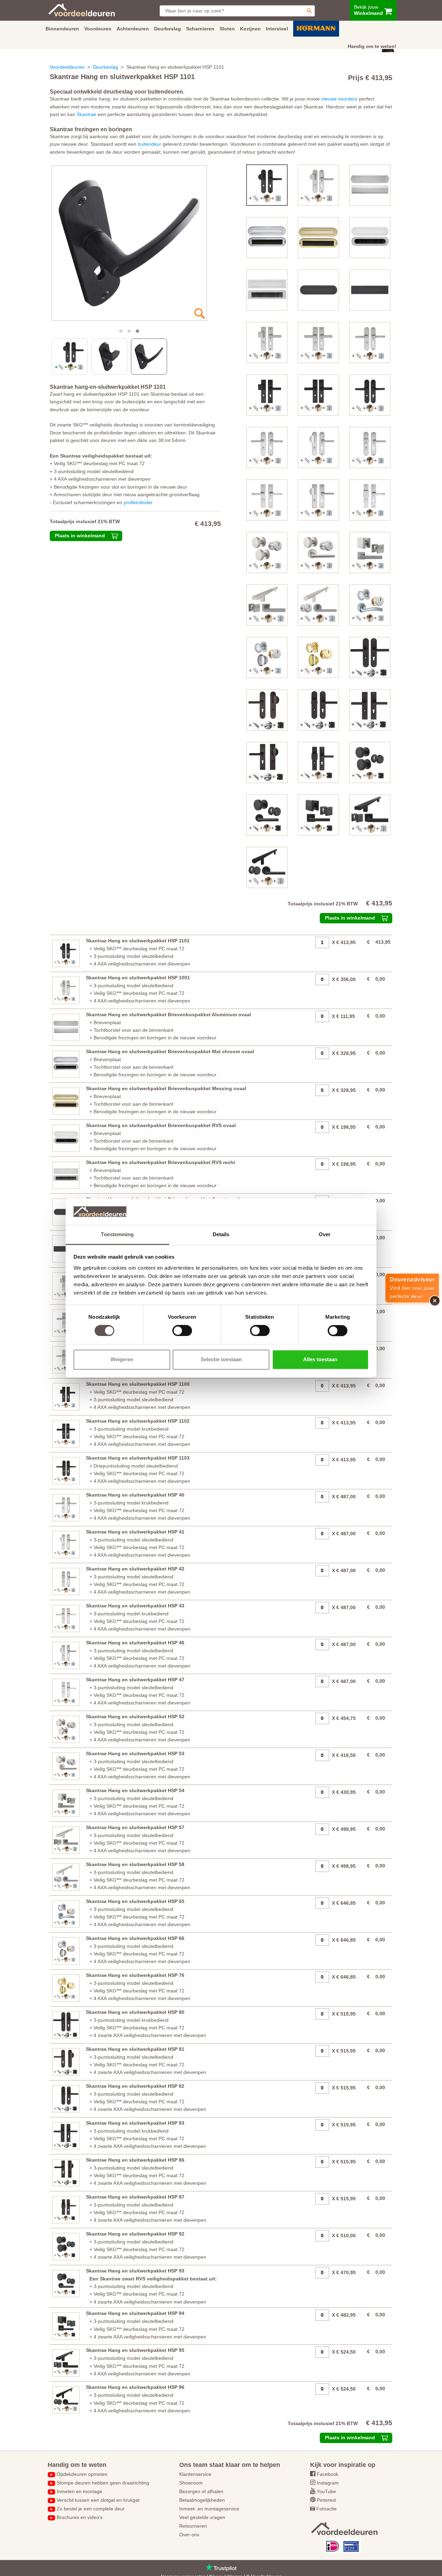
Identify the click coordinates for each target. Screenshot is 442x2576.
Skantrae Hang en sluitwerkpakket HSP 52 (135, 1717)
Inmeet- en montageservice (209, 2509)
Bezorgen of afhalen (201, 2491)
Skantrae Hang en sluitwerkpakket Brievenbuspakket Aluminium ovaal (169, 1015)
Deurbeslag (105, 67)
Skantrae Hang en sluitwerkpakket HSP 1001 (138, 978)
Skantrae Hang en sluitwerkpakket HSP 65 (135, 1901)
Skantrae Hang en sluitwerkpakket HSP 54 (135, 1790)
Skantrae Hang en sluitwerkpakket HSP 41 (135, 1532)
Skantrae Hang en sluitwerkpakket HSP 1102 (138, 1421)
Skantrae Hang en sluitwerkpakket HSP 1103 (138, 1458)
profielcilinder (138, 502)
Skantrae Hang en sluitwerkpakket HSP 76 (135, 1975)
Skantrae (87, 114)
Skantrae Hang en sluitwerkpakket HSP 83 (135, 2123)
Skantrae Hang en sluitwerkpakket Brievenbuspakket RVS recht (161, 1162)
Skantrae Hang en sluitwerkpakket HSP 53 (135, 1753)
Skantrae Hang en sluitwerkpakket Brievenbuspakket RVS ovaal (161, 1125)
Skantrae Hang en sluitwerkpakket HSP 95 (135, 2350)
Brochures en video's (80, 2517)
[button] (121, 331)
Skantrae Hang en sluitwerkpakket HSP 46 (135, 1643)
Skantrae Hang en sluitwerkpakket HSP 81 (135, 2049)
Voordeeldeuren (67, 67)
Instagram (328, 2483)
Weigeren (122, 1359)
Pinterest (326, 2500)
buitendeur (150, 144)
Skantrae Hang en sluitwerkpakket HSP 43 (135, 1606)
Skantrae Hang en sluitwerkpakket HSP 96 (135, 2387)
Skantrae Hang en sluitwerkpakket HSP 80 (135, 2012)
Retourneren (193, 2526)
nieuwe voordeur (339, 99)
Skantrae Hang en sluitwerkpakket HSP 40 (135, 1495)
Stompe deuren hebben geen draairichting (103, 2483)
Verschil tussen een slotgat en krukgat (98, 2500)
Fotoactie (326, 2509)
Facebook (328, 2474)
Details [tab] (221, 1234)
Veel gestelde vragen (202, 2517)
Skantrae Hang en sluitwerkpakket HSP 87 (135, 2197)
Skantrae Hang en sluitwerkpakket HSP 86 (135, 2160)
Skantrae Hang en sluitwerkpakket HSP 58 (135, 1864)
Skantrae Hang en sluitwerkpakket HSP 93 (135, 2271)
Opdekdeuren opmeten (82, 2474)
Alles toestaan (320, 1359)
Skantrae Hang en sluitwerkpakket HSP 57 (135, 1827)
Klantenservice (195, 2474)
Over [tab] (325, 1234)
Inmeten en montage (79, 2491)
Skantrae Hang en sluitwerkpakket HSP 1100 (138, 1384)
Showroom (191, 2483)
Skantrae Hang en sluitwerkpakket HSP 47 (135, 1680)
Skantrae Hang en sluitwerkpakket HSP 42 (135, 1569)
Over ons (189, 2535)
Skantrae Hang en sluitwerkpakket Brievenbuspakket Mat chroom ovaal (170, 1051)
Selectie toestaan (221, 1359)
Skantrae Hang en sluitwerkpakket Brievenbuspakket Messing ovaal (166, 1088)
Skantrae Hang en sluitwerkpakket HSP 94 (135, 2313)
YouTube (326, 2491)
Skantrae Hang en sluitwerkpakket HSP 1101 (138, 941)
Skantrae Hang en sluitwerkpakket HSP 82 (135, 2086)
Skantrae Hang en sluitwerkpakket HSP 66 (135, 1938)
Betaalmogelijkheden (202, 2500)
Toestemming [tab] (117, 1234)
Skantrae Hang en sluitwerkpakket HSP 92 (135, 2234)
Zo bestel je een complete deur (91, 2509)
